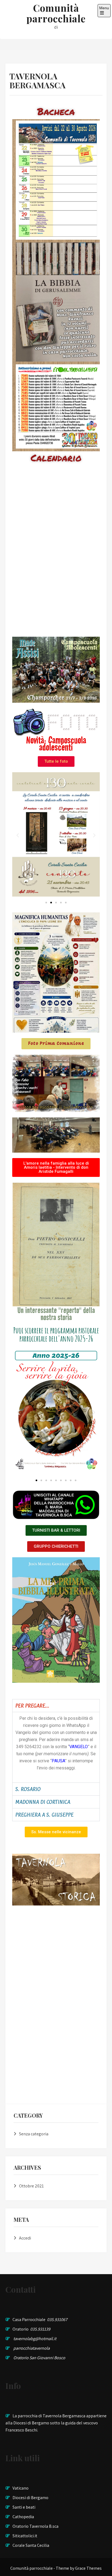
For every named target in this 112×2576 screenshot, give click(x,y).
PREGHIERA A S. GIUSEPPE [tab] (44, 1815)
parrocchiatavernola (32, 2348)
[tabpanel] (56, 1747)
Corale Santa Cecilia (31, 2545)
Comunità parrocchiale (56, 13)
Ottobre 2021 (31, 2186)
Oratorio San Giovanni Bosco (39, 2358)
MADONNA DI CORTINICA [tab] (43, 1802)
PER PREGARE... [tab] (32, 1706)
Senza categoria (34, 2134)
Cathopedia (23, 2517)
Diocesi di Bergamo (30, 2498)
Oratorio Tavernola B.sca (35, 2526)
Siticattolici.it (25, 2536)
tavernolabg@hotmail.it (35, 2339)
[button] (18, 835)
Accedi (25, 2238)
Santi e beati (24, 2507)
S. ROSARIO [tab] (28, 1789)
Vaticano (21, 2488)
